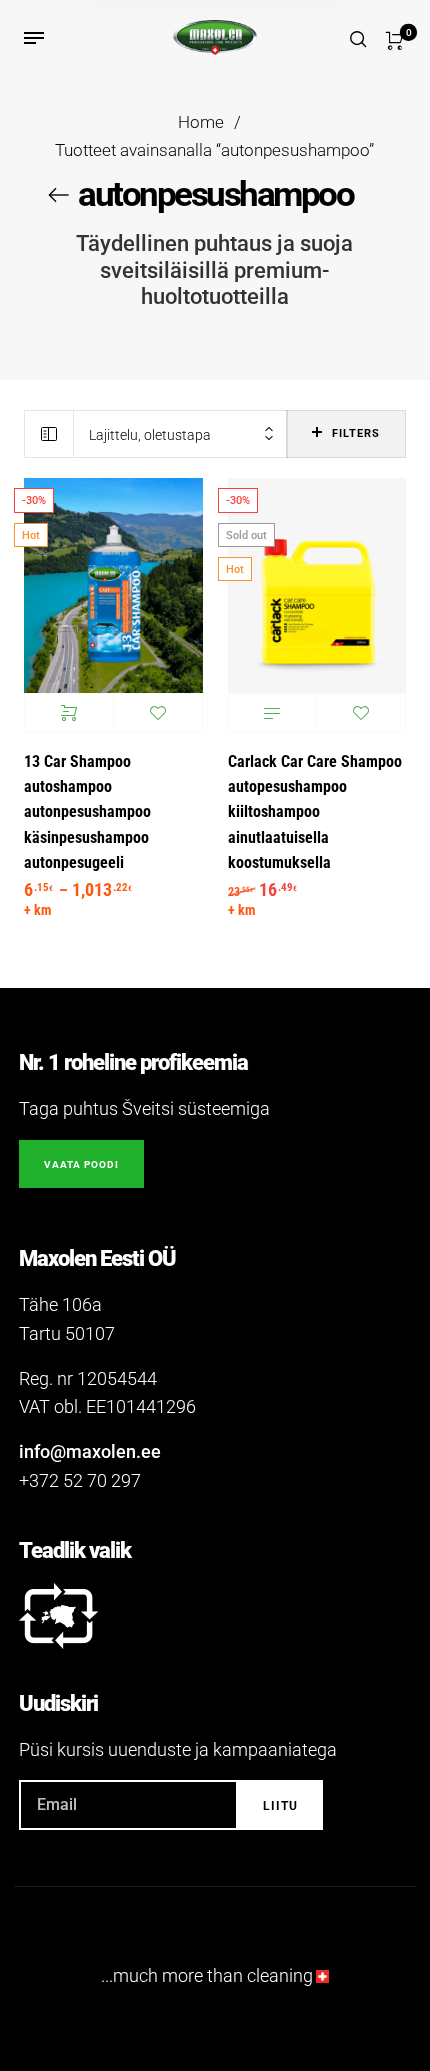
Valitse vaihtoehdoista (69, 713)
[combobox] (180, 434)
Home (201, 122)
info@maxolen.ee (90, 1451)
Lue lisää (273, 713)
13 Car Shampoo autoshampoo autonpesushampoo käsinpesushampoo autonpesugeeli (87, 812)
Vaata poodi (81, 1164)
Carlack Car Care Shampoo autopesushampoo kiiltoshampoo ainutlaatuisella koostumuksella (315, 812)
